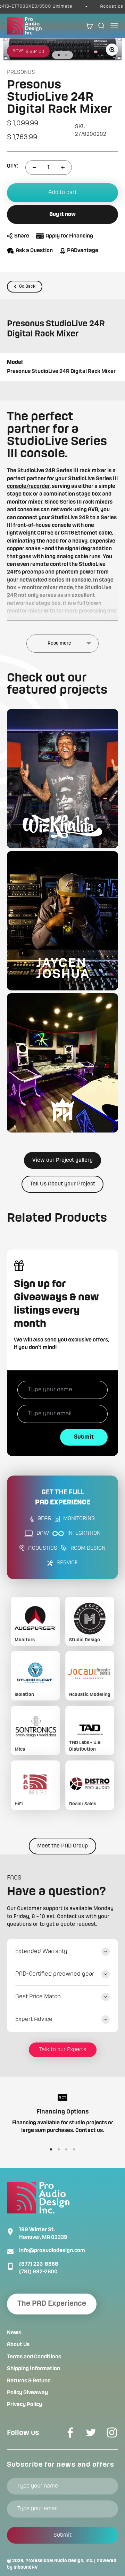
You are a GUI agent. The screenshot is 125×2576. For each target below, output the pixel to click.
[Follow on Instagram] (112, 2433)
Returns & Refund (29, 2381)
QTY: (13, 166)
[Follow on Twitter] (91, 2433)
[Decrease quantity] (34, 168)
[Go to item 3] (66, 2149)
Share (22, 236)
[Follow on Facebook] (70, 2433)
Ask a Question (34, 251)
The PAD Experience (52, 2304)
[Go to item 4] (74, 2149)
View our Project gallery (62, 1160)
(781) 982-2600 (38, 2272)
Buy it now (62, 215)
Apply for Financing (69, 236)
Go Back (27, 286)
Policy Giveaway (27, 2393)
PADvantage (83, 251)
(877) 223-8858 (39, 2264)
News (14, 2333)
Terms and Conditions (34, 2357)
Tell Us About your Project (62, 1184)
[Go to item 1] (59, 55)
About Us (18, 2345)
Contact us (89, 2131)
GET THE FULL (63, 1498)
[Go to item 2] (66, 55)
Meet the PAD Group (62, 1846)
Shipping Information (34, 2369)
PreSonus (21, 72)
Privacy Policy (24, 2405)
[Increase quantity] (63, 168)
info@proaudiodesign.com (52, 2251)
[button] (62, 779)
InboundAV (26, 2567)
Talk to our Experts (63, 2050)
